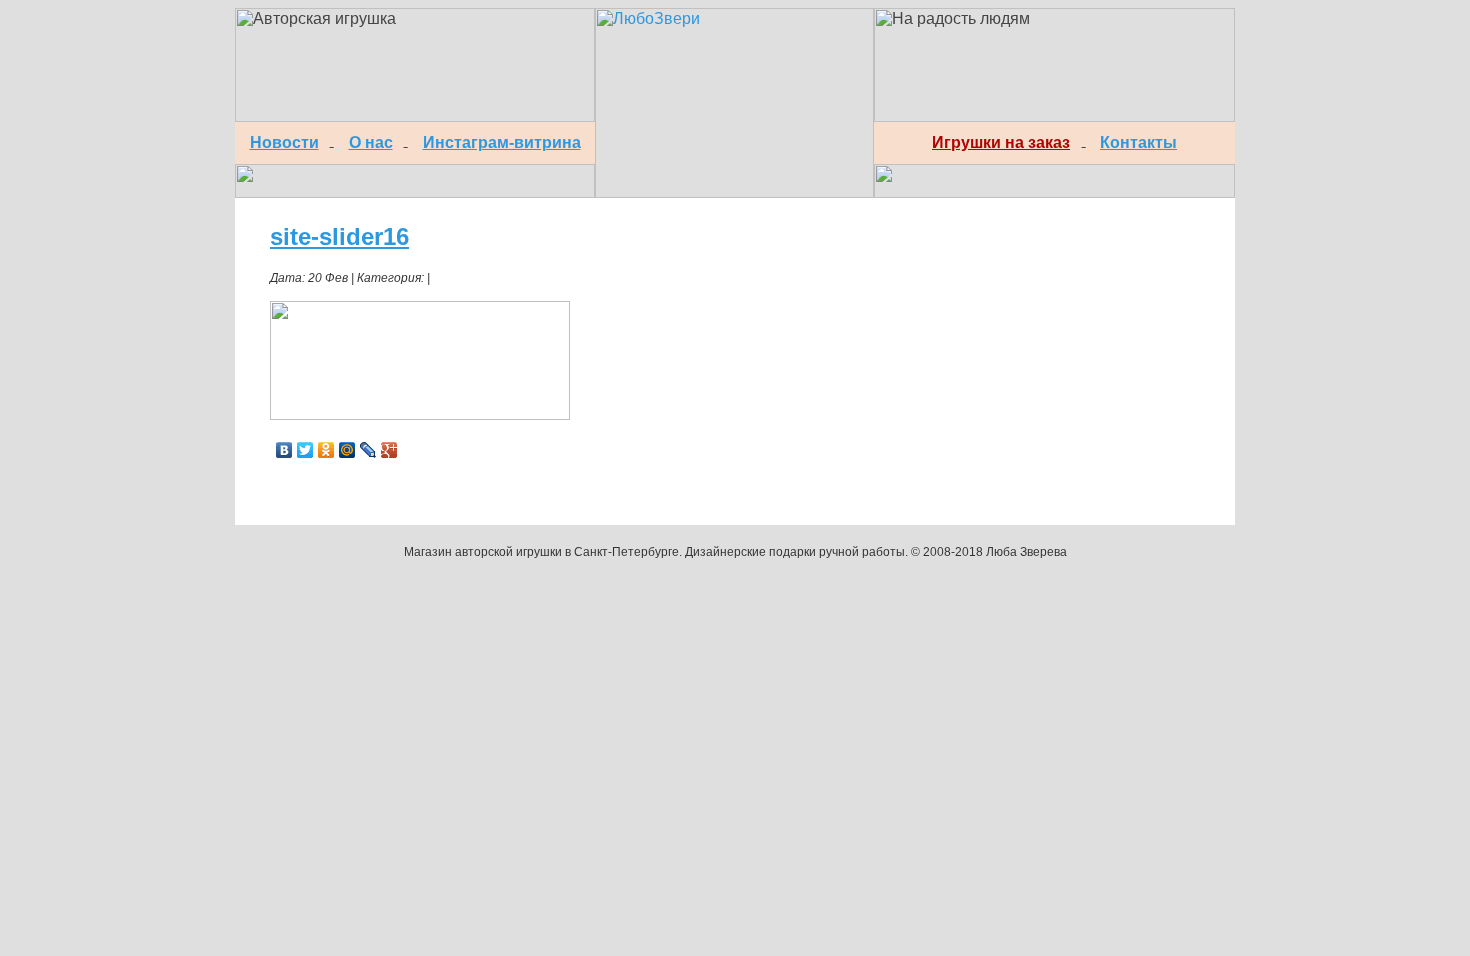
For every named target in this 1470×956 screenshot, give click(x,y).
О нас (371, 142)
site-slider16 (339, 236)
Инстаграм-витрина (502, 142)
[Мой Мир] (347, 450)
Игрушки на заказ (1001, 142)
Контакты (1138, 142)
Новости (284, 142)
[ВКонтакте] (284, 450)
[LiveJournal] (368, 450)
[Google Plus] (389, 450)
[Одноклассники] (326, 450)
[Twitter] (305, 450)
